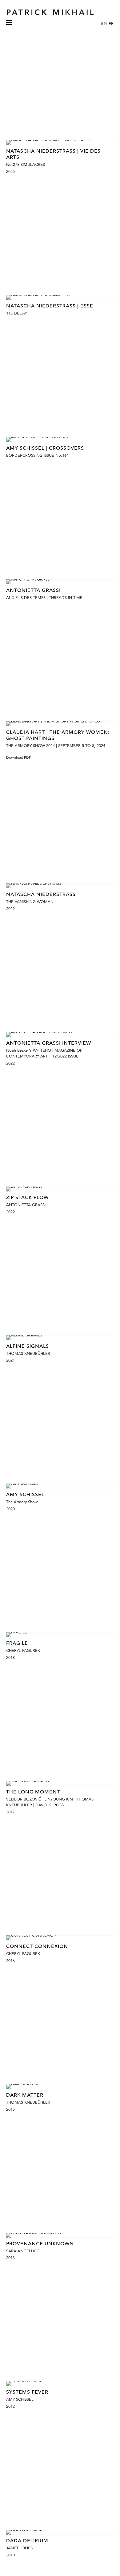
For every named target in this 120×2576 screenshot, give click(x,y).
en (104, 23)
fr (111, 23)
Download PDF (19, 757)
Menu (9, 26)
